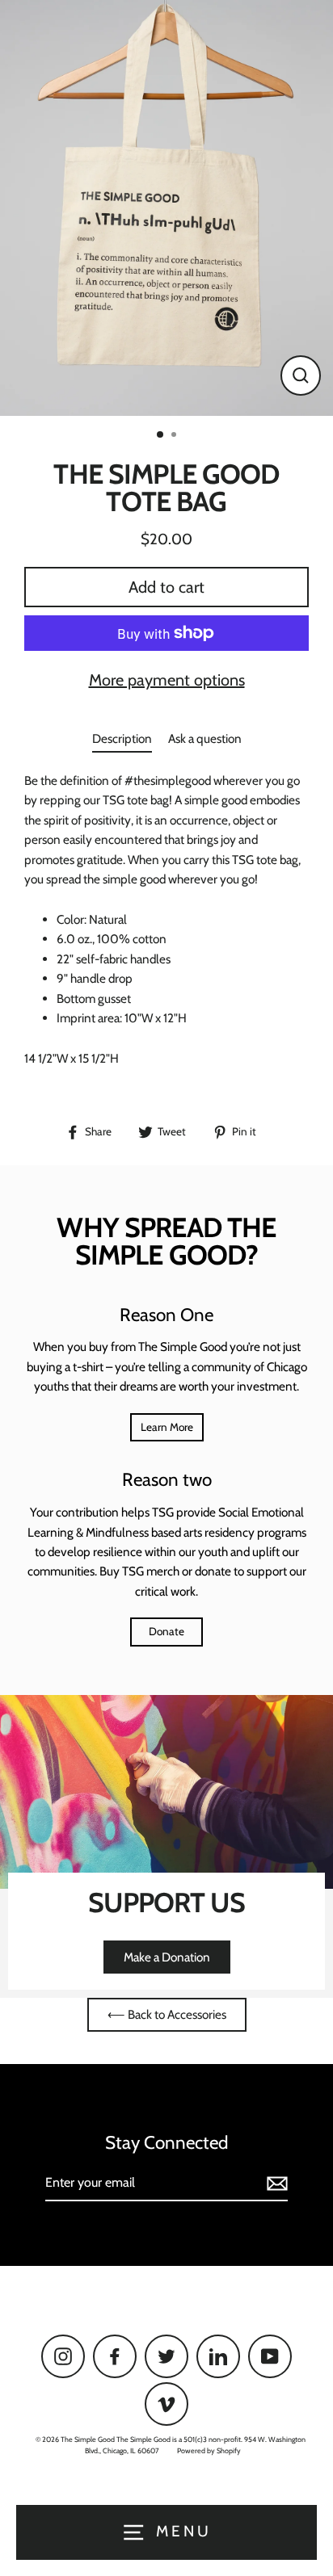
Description (122, 738)
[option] (166, 208)
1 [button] (161, 435)
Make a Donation (167, 1957)
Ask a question (205, 738)
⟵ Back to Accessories (167, 2014)
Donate (166, 1631)
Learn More (167, 1427)
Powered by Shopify (209, 2450)
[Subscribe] (275, 2184)
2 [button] (175, 436)
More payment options (167, 680)
